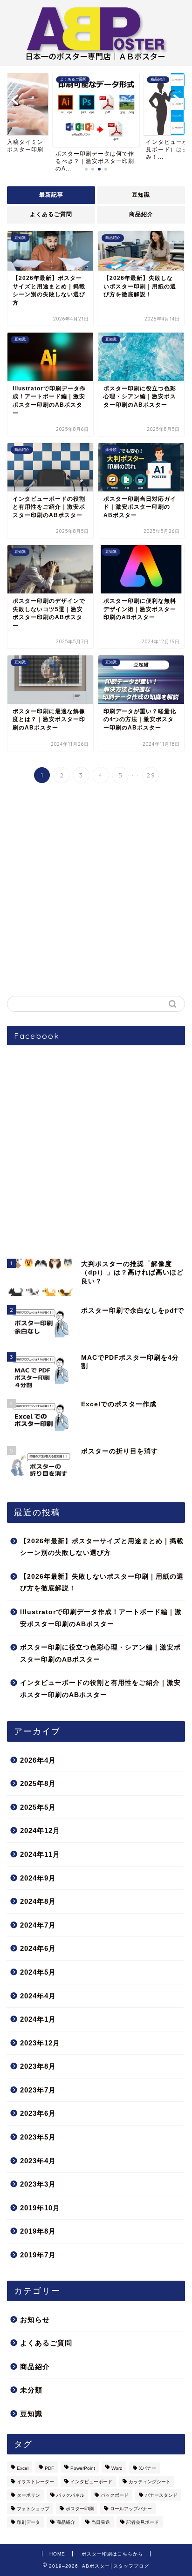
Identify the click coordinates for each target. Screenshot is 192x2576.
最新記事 (51, 195)
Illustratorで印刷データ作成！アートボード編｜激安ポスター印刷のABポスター (101, 1618)
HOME (57, 2554)
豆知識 (141, 195)
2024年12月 (40, 1830)
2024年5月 (38, 1972)
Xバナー (147, 2468)
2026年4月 (38, 1760)
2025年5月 (38, 1807)
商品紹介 (141, 214)
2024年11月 (40, 1854)
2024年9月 (38, 1878)
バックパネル (70, 2495)
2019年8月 (38, 2231)
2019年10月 (40, 2208)
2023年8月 (38, 2066)
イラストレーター (35, 2482)
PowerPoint (83, 2468)
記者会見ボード (143, 2522)
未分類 (31, 2390)
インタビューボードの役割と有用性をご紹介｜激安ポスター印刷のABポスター (100, 1689)
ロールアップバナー (131, 2509)
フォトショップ (33, 2509)
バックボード (115, 2495)
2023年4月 (38, 2161)
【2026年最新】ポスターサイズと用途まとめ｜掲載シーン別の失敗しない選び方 (102, 1547)
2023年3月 (38, 2184)
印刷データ (28, 2522)
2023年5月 (38, 2137)
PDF (49, 2468)
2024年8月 (38, 1901)
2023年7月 (38, 2090)
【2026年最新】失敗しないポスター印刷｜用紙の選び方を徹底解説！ (102, 1583)
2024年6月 (38, 1948)
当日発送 (101, 2522)
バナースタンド (161, 2495)
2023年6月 (38, 2113)
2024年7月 (38, 1925)
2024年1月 (38, 2019)
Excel (23, 2468)
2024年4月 (38, 1996)
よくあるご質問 (51, 214)
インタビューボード (91, 2482)
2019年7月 (38, 2255)
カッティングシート (150, 2482)
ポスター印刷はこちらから (112, 2554)
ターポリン (28, 2495)
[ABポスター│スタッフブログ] (96, 58)
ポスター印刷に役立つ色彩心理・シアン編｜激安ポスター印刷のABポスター (100, 1653)
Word (117, 2468)
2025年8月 (38, 1783)
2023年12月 (40, 2043)
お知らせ (35, 2320)
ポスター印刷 (80, 2509)
